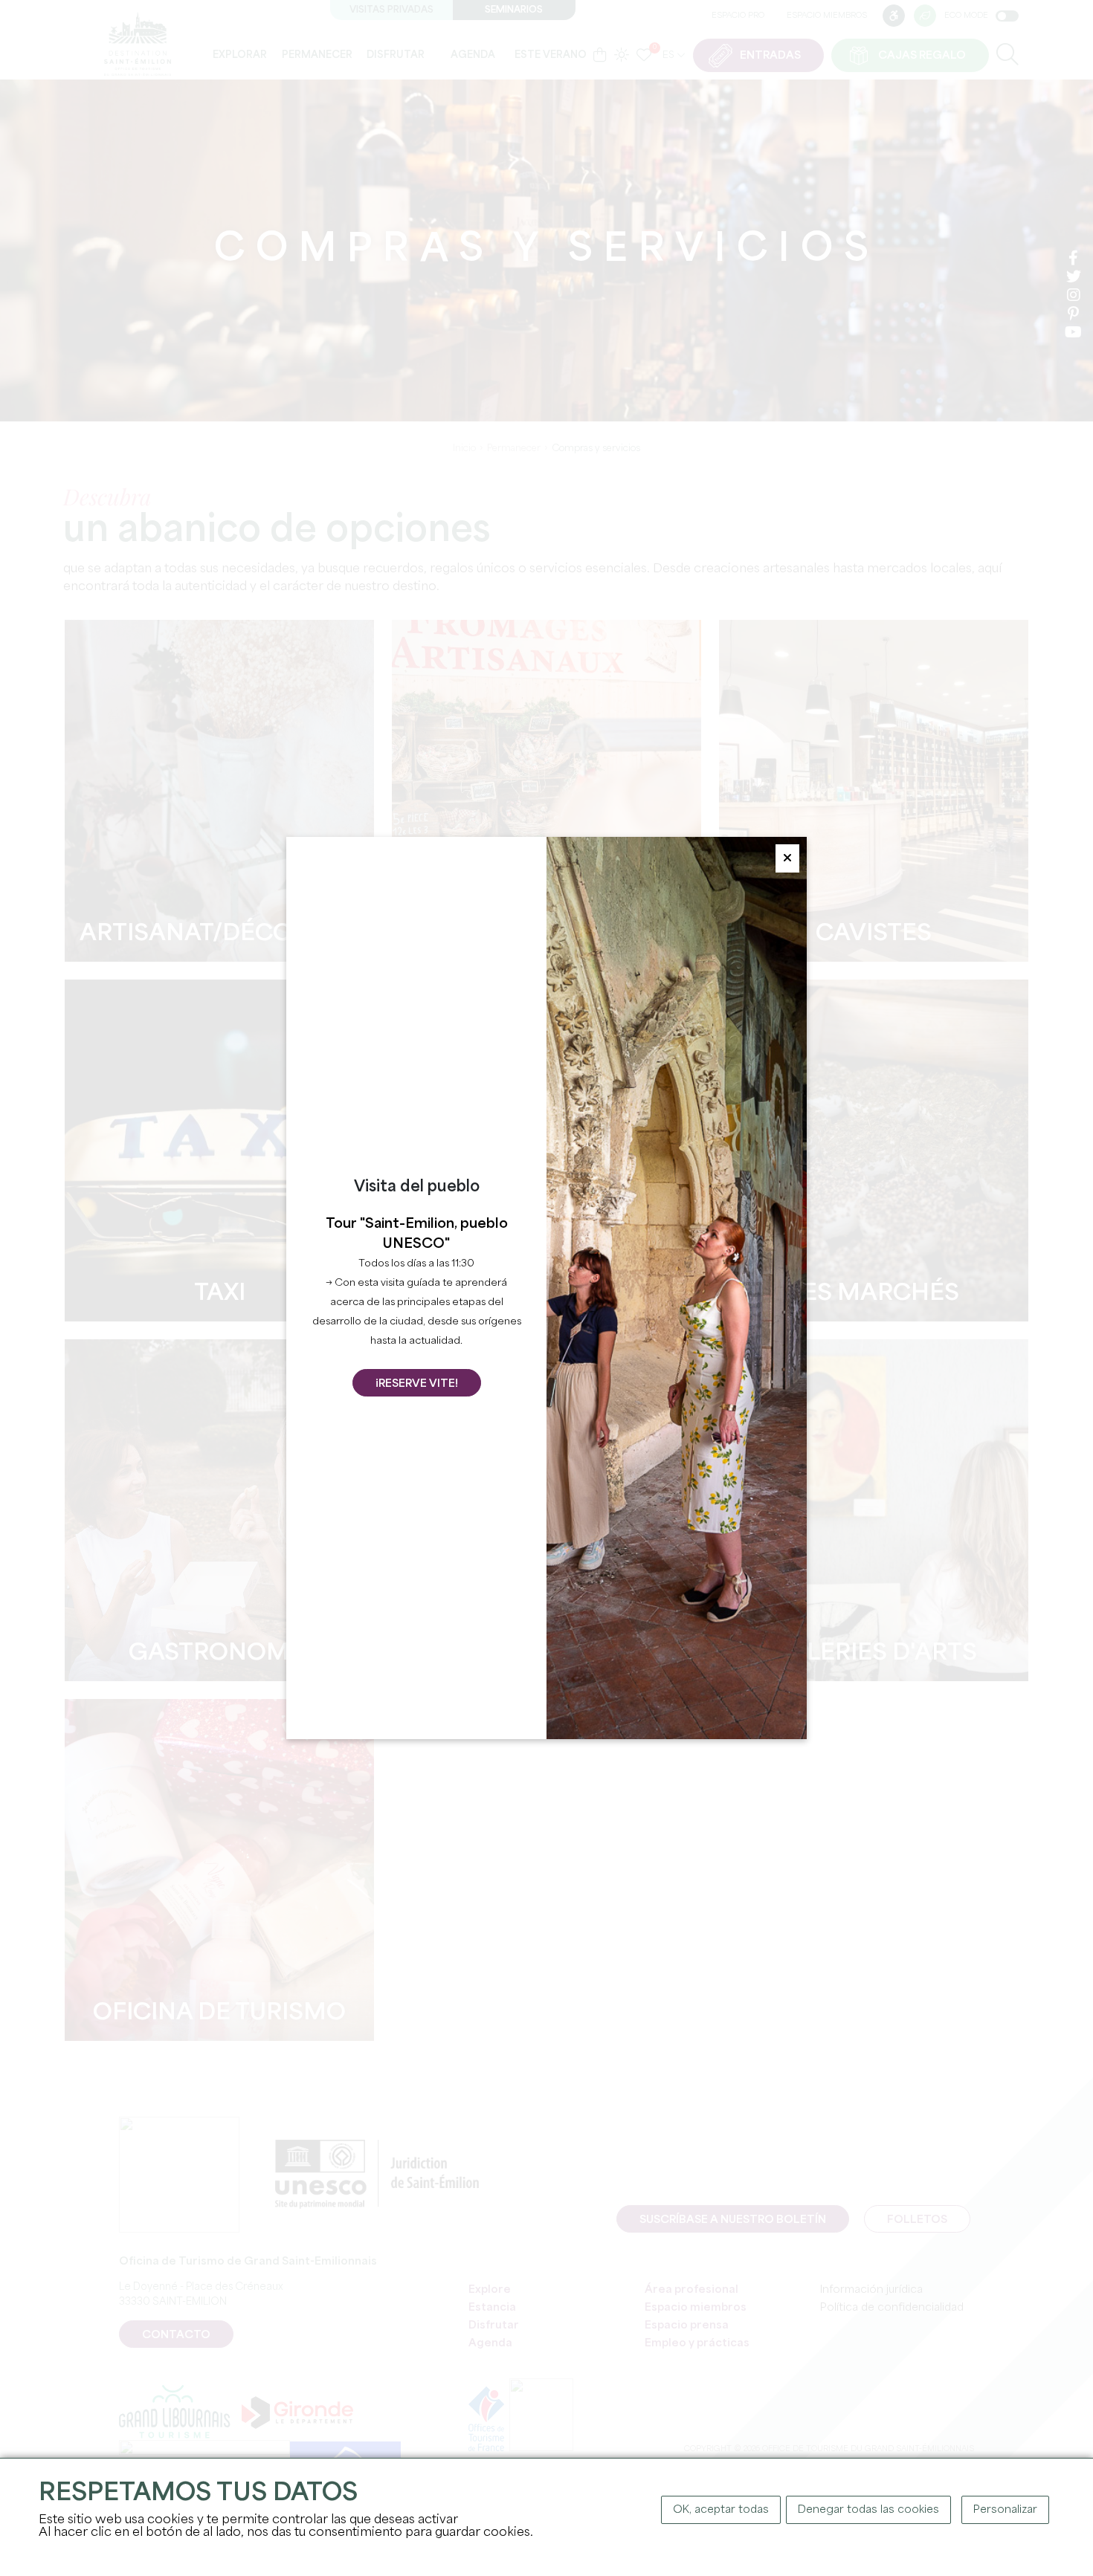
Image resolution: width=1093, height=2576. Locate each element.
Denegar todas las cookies (868, 2510)
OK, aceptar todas (721, 2510)
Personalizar (1005, 2510)
